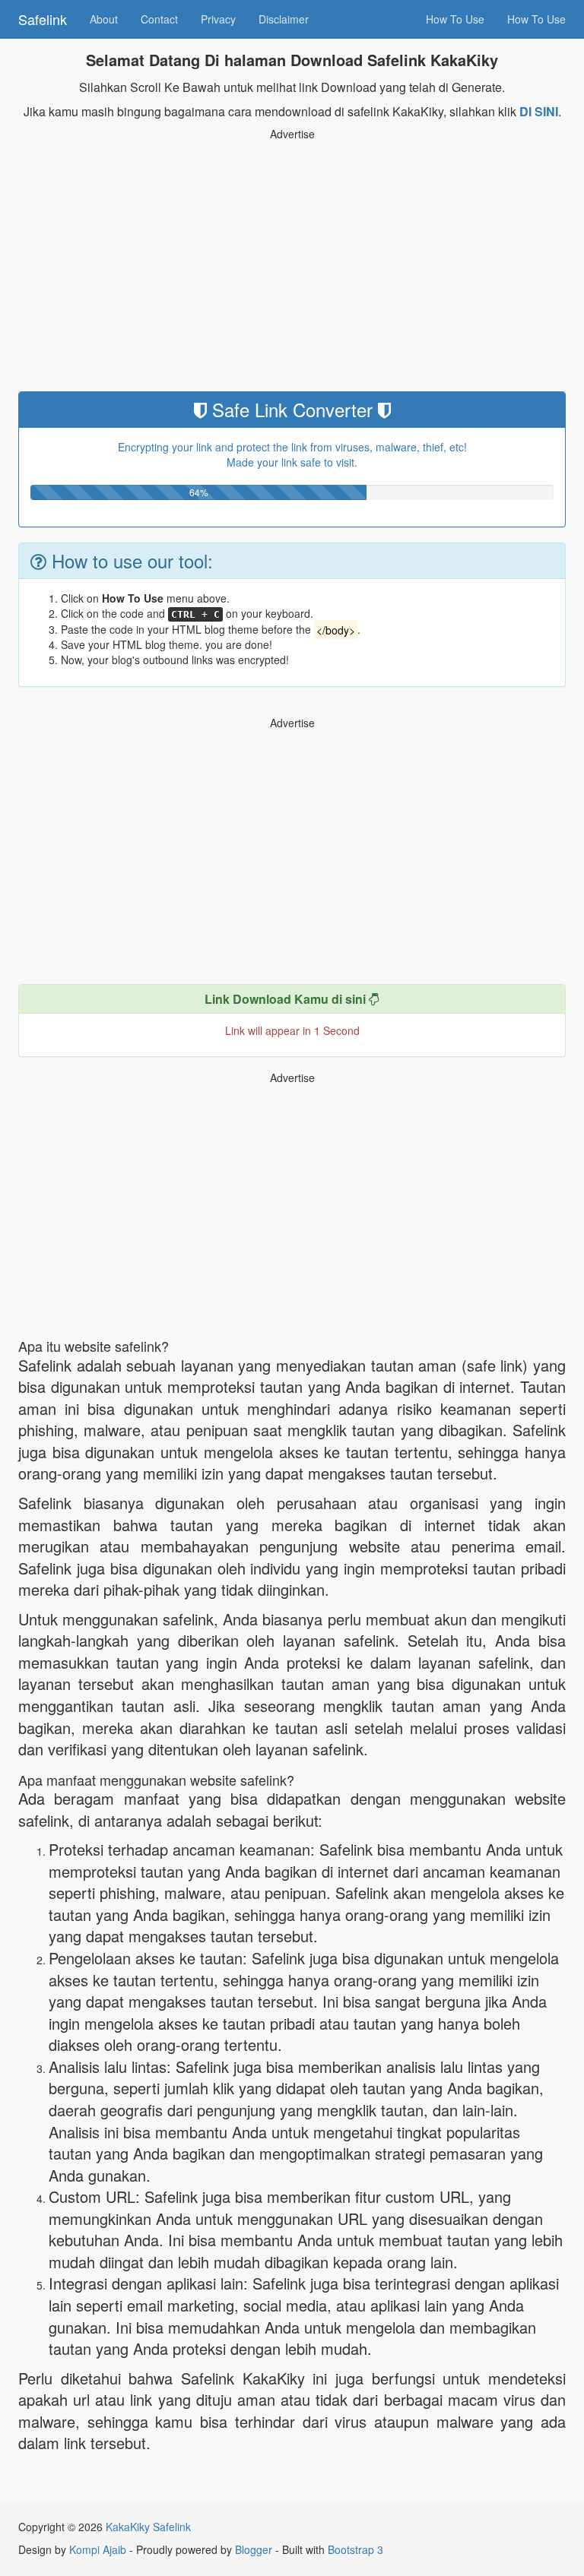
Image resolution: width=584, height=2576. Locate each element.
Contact (159, 19)
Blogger (254, 2549)
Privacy (218, 19)
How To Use (455, 19)
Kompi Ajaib (98, 2549)
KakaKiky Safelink (148, 2527)
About (104, 19)
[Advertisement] (292, 270)
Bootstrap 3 (355, 2549)
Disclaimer (284, 19)
